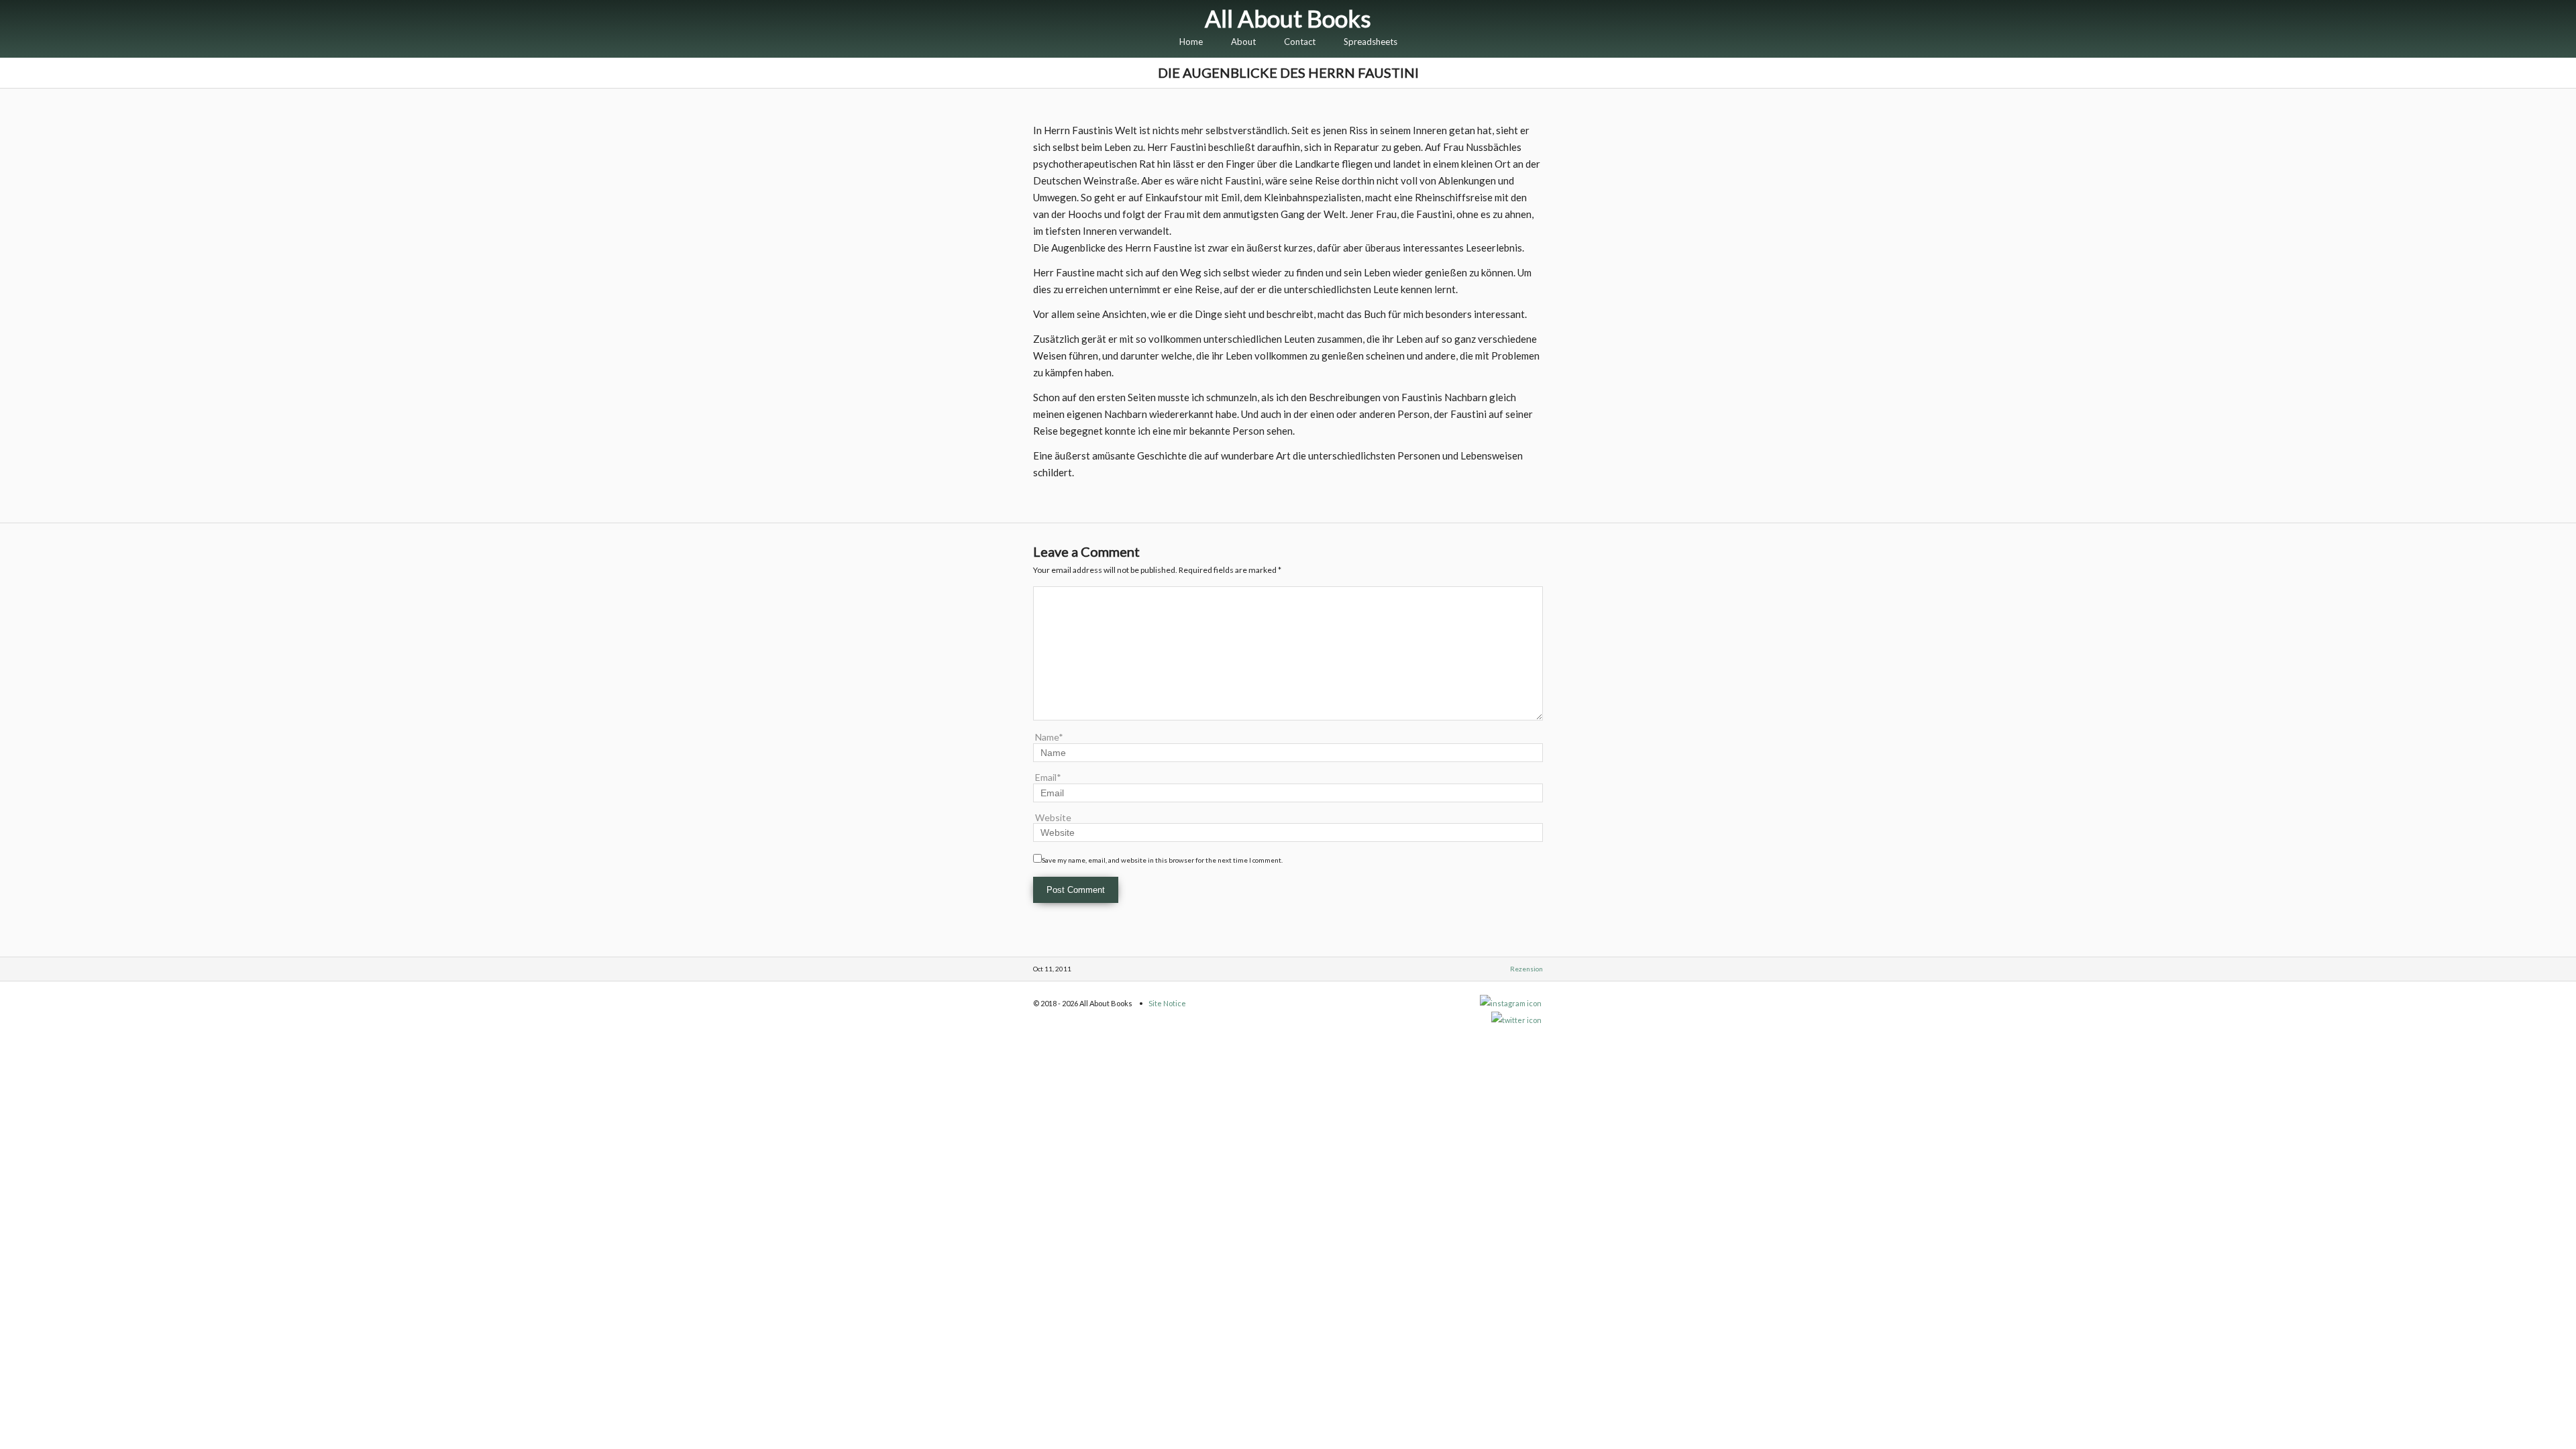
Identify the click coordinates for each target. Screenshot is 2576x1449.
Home (1191, 42)
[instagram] (1511, 1003)
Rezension (1526, 969)
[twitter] (1517, 1020)
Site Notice (1167, 1003)
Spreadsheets (1371, 42)
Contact (1300, 42)
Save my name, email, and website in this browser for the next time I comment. (1162, 860)
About (1243, 42)
